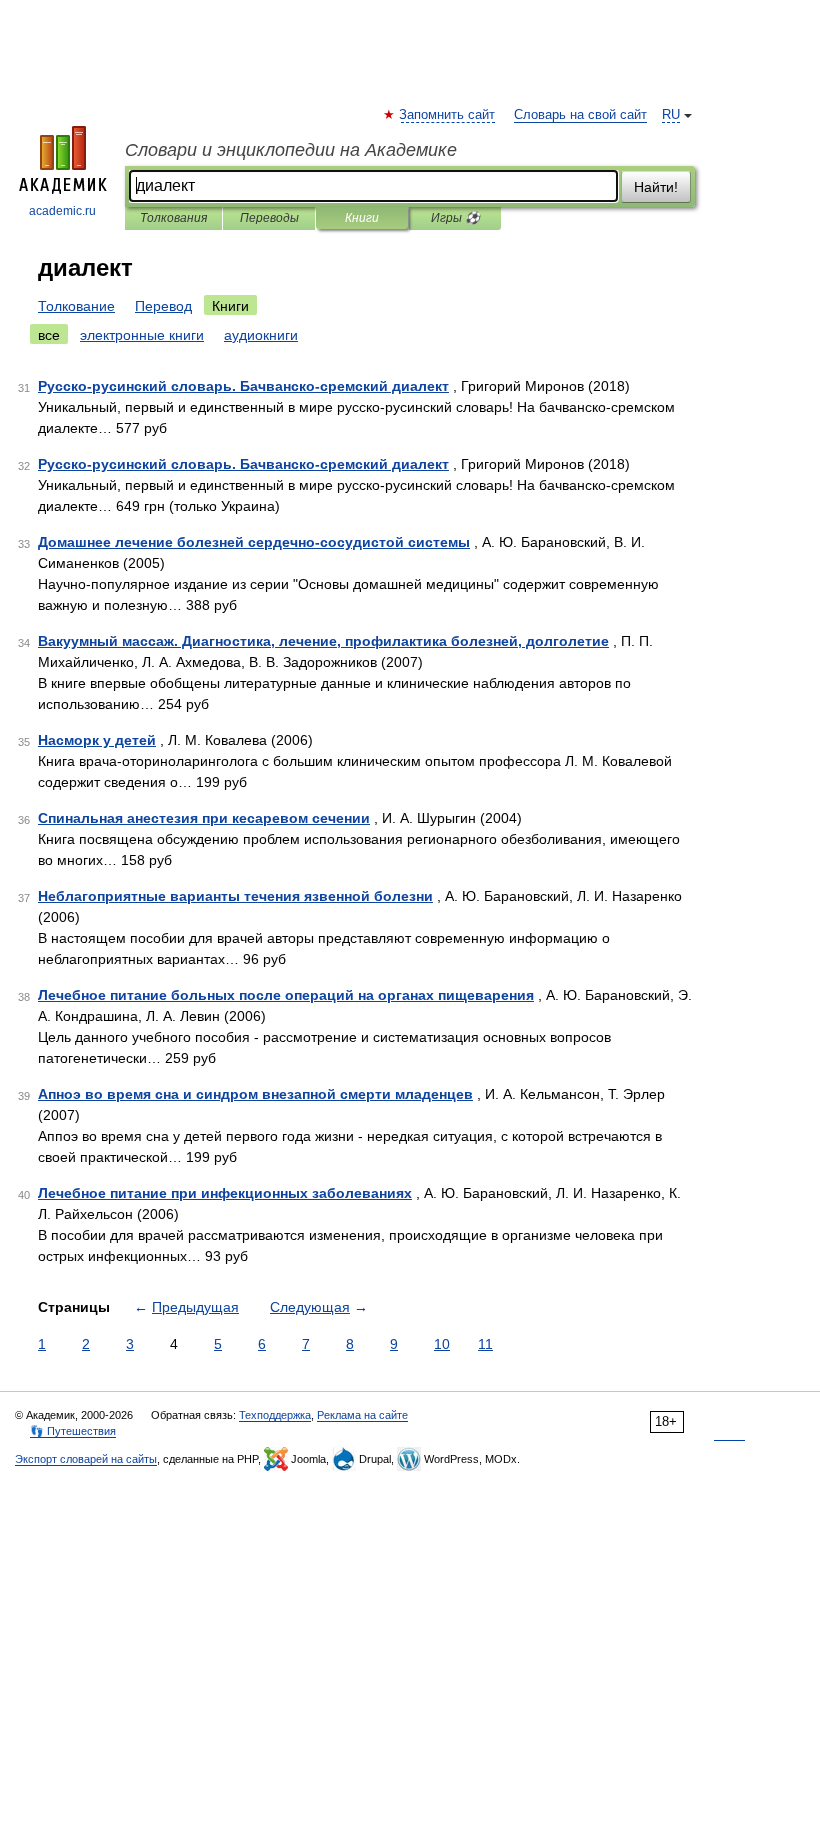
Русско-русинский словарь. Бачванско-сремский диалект (243, 386)
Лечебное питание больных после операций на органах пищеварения (286, 995)
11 (485, 1344)
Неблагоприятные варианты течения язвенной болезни (235, 896)
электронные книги (142, 335)
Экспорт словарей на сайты (86, 1459)
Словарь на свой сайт (580, 115)
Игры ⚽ (455, 218)
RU (671, 115)
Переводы (269, 218)
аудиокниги (261, 335)
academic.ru (62, 211)
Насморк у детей (97, 740)
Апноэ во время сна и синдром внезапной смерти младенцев (255, 1094)
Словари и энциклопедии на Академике (291, 150)
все (49, 335)
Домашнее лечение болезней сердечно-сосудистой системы (254, 542)
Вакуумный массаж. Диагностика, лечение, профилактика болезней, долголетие (323, 641)
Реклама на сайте (362, 1415)
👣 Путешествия (73, 1431)
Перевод (163, 306)
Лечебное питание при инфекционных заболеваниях (225, 1193)
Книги (362, 218)
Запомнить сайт (448, 115)
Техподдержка (275, 1415)
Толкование (76, 306)
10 (442, 1344)
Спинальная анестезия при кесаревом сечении (204, 818)
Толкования (173, 218)
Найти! (656, 187)
